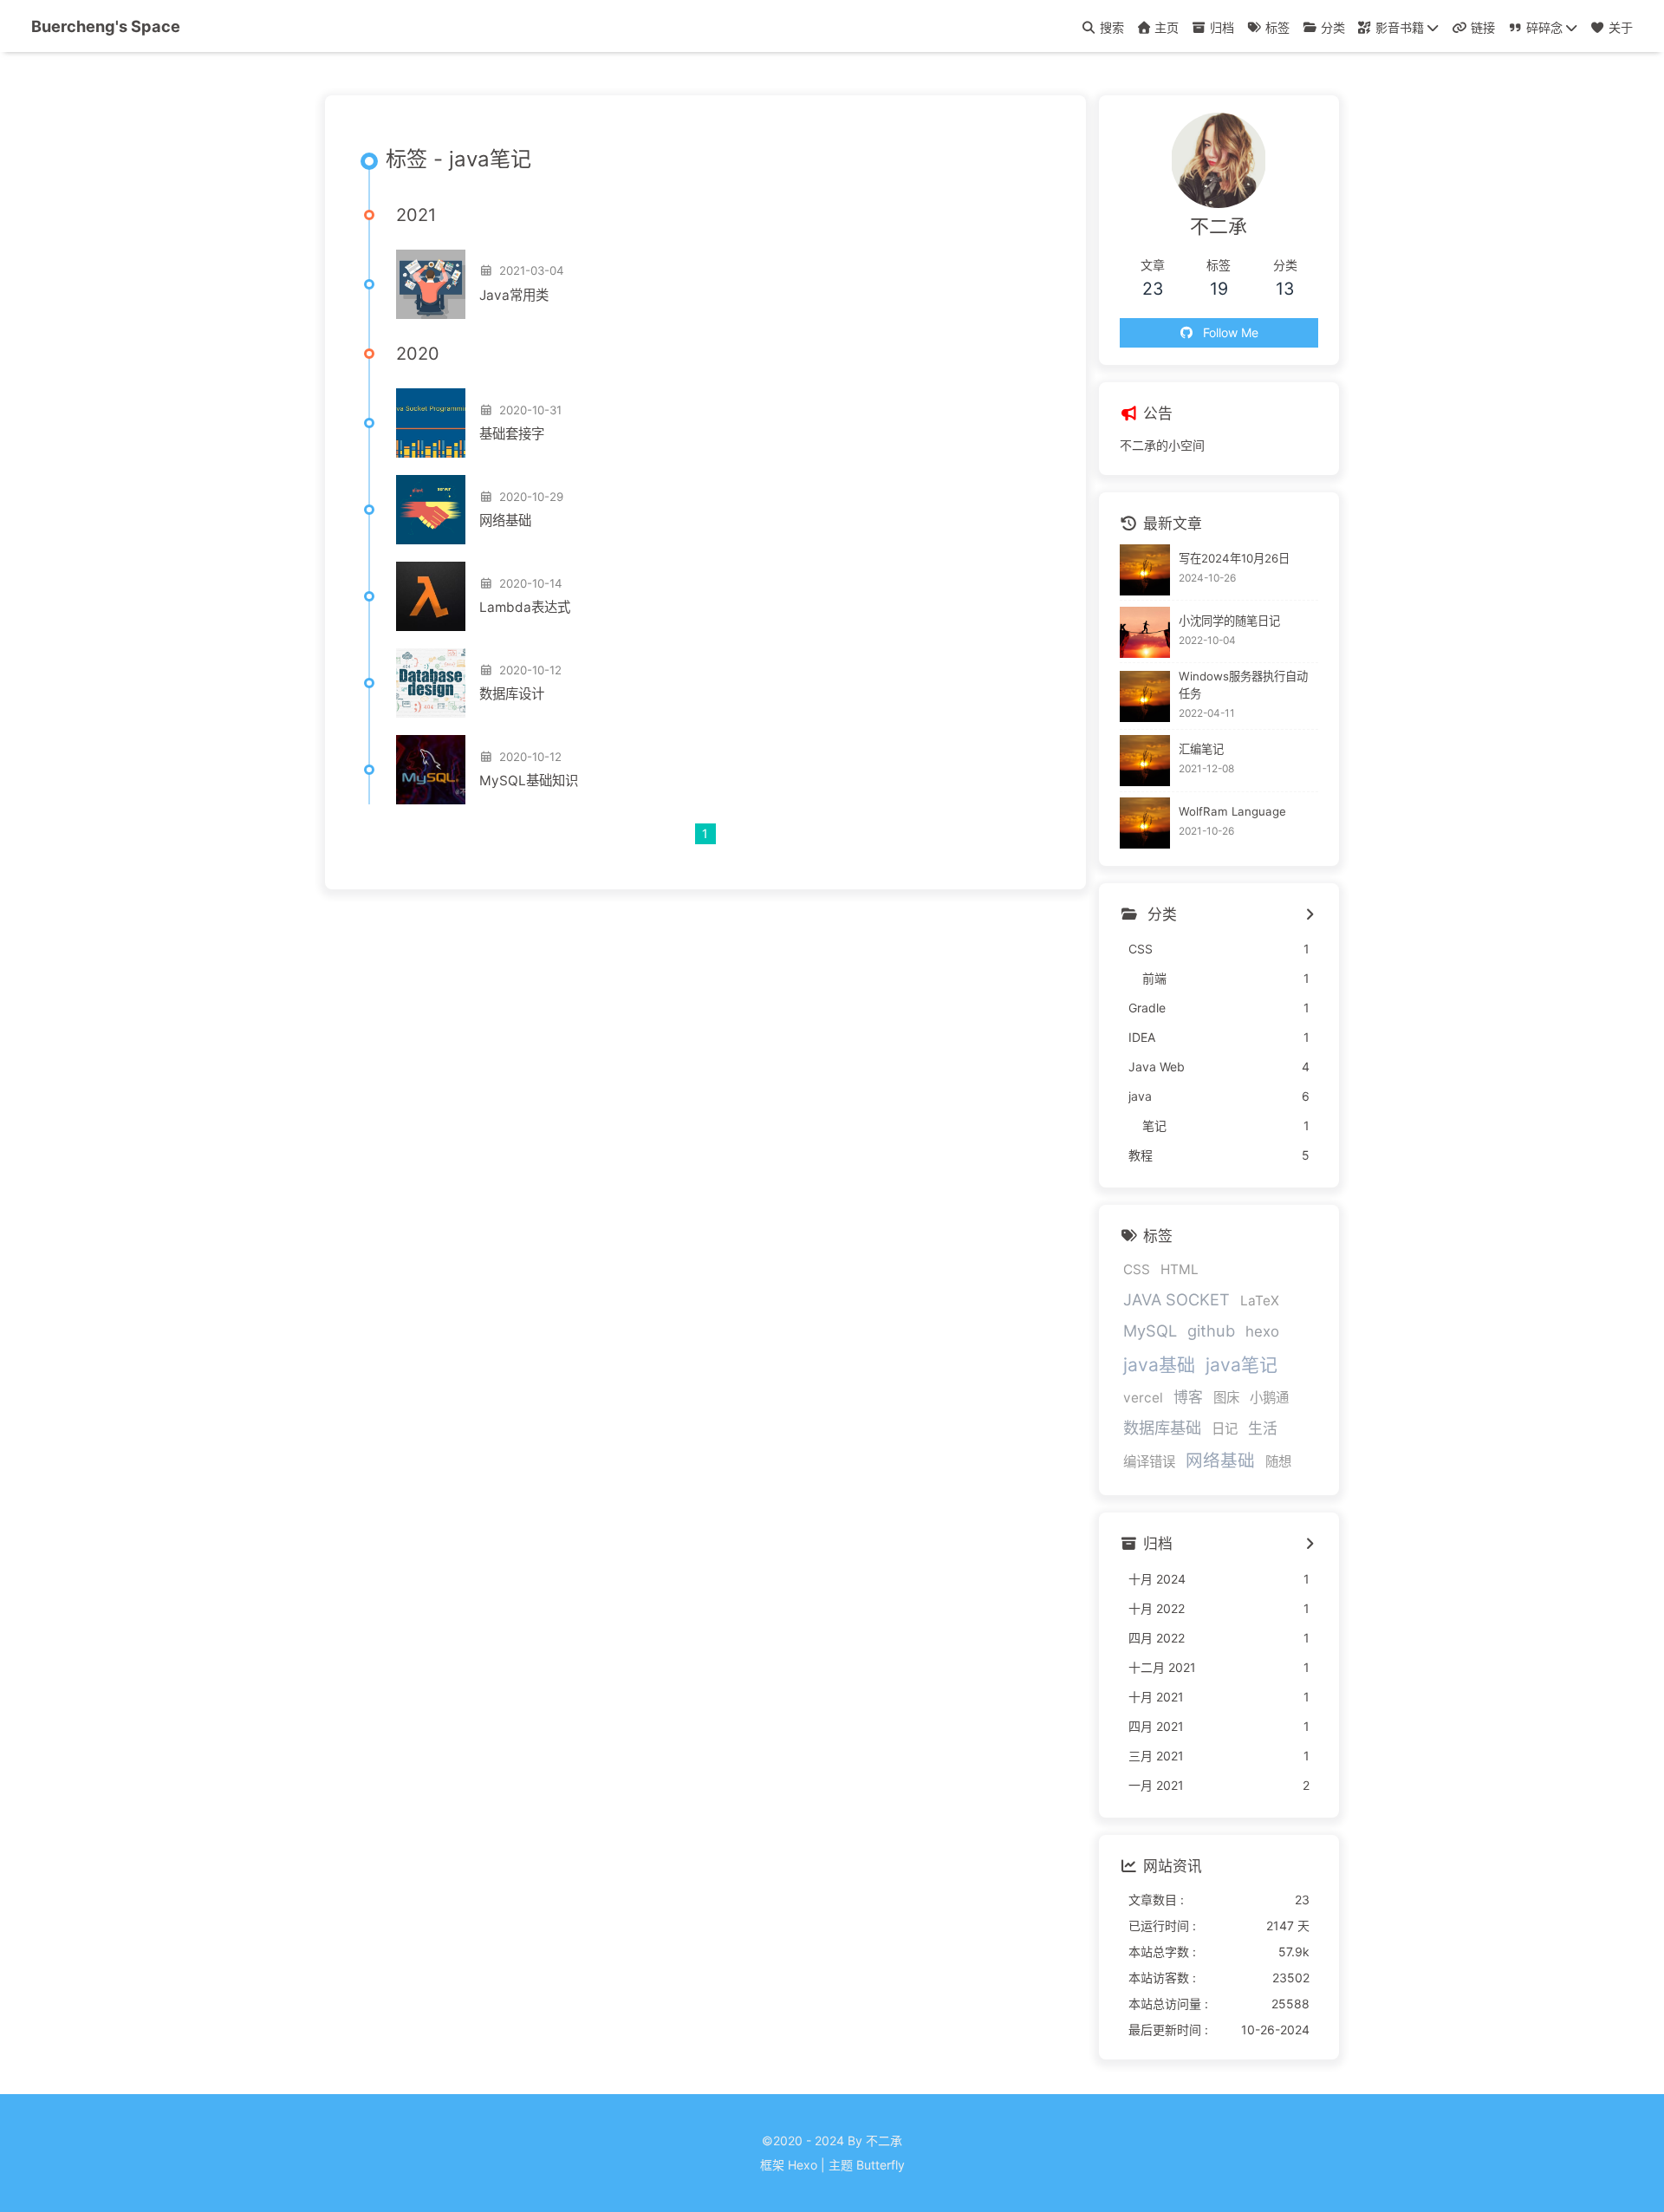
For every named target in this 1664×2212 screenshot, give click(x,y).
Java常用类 (514, 295)
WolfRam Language (1232, 812)
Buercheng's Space (106, 26)
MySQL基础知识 (529, 781)
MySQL (1150, 1330)
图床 (1226, 1398)
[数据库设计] (431, 683)
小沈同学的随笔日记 (1229, 621)
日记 (1225, 1429)
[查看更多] (1309, 915)
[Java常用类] (431, 284)
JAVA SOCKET (1176, 1299)
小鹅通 (1269, 1398)
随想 (1278, 1462)
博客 (1188, 1397)
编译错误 (1149, 1462)
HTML (1180, 1269)
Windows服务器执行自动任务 (1243, 686)
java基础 (1159, 1365)
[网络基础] (431, 510)
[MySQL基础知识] (431, 770)
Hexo (803, 2165)
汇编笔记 (1201, 750)
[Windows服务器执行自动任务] (1145, 696)
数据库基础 (1162, 1428)
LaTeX (1260, 1301)
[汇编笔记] (1145, 761)
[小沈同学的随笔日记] (1145, 632)
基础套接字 (512, 434)
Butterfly (881, 2165)
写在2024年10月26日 (1234, 558)
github (1211, 1330)
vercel (1143, 1398)
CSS (1137, 1269)
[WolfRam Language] (1145, 823)
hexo (1262, 1331)
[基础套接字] (431, 423)
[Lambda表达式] (431, 596)
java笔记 (1241, 1365)
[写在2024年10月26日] (1145, 570)
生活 (1263, 1428)
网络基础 (505, 520)
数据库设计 (512, 694)
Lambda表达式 (525, 607)
